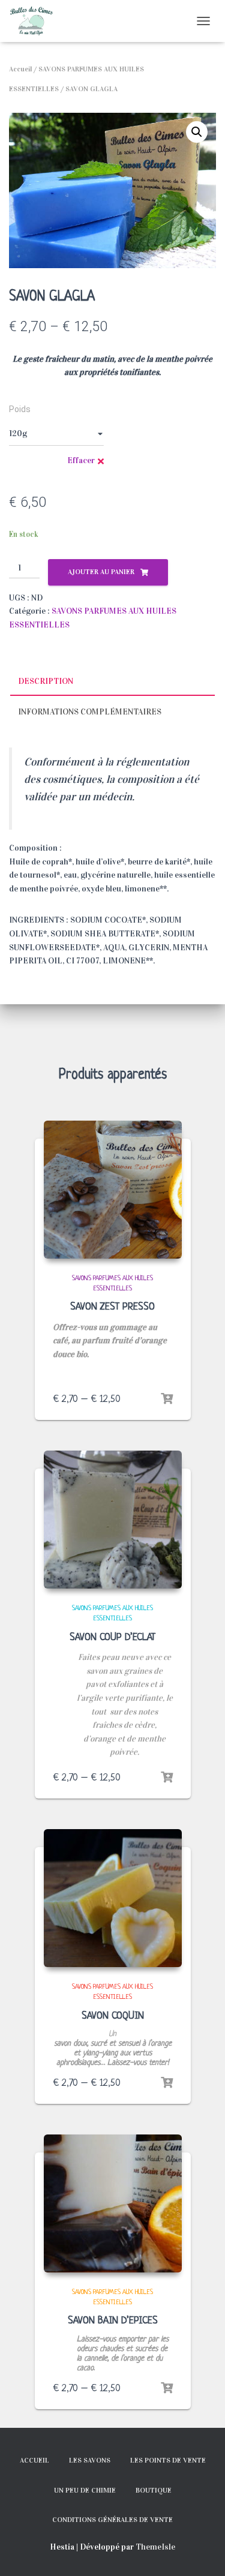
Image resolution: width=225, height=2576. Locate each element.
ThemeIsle (155, 2547)
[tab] (112, 682)
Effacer (81, 460)
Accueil (20, 69)
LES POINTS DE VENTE (168, 2460)
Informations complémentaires (90, 712)
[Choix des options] (167, 1399)
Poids (20, 409)
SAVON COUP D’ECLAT (112, 1637)
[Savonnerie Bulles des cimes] (36, 21)
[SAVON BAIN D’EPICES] (113, 2203)
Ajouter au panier (101, 572)
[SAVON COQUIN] (113, 1898)
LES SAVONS (90, 2460)
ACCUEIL (34, 2460)
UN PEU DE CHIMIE (85, 2490)
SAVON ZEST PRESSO (112, 1307)
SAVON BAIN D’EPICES (113, 2321)
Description (46, 681)
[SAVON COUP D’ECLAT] (113, 1520)
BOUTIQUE (154, 2490)
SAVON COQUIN (113, 2016)
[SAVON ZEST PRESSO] (113, 1190)
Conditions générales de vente (112, 2520)
